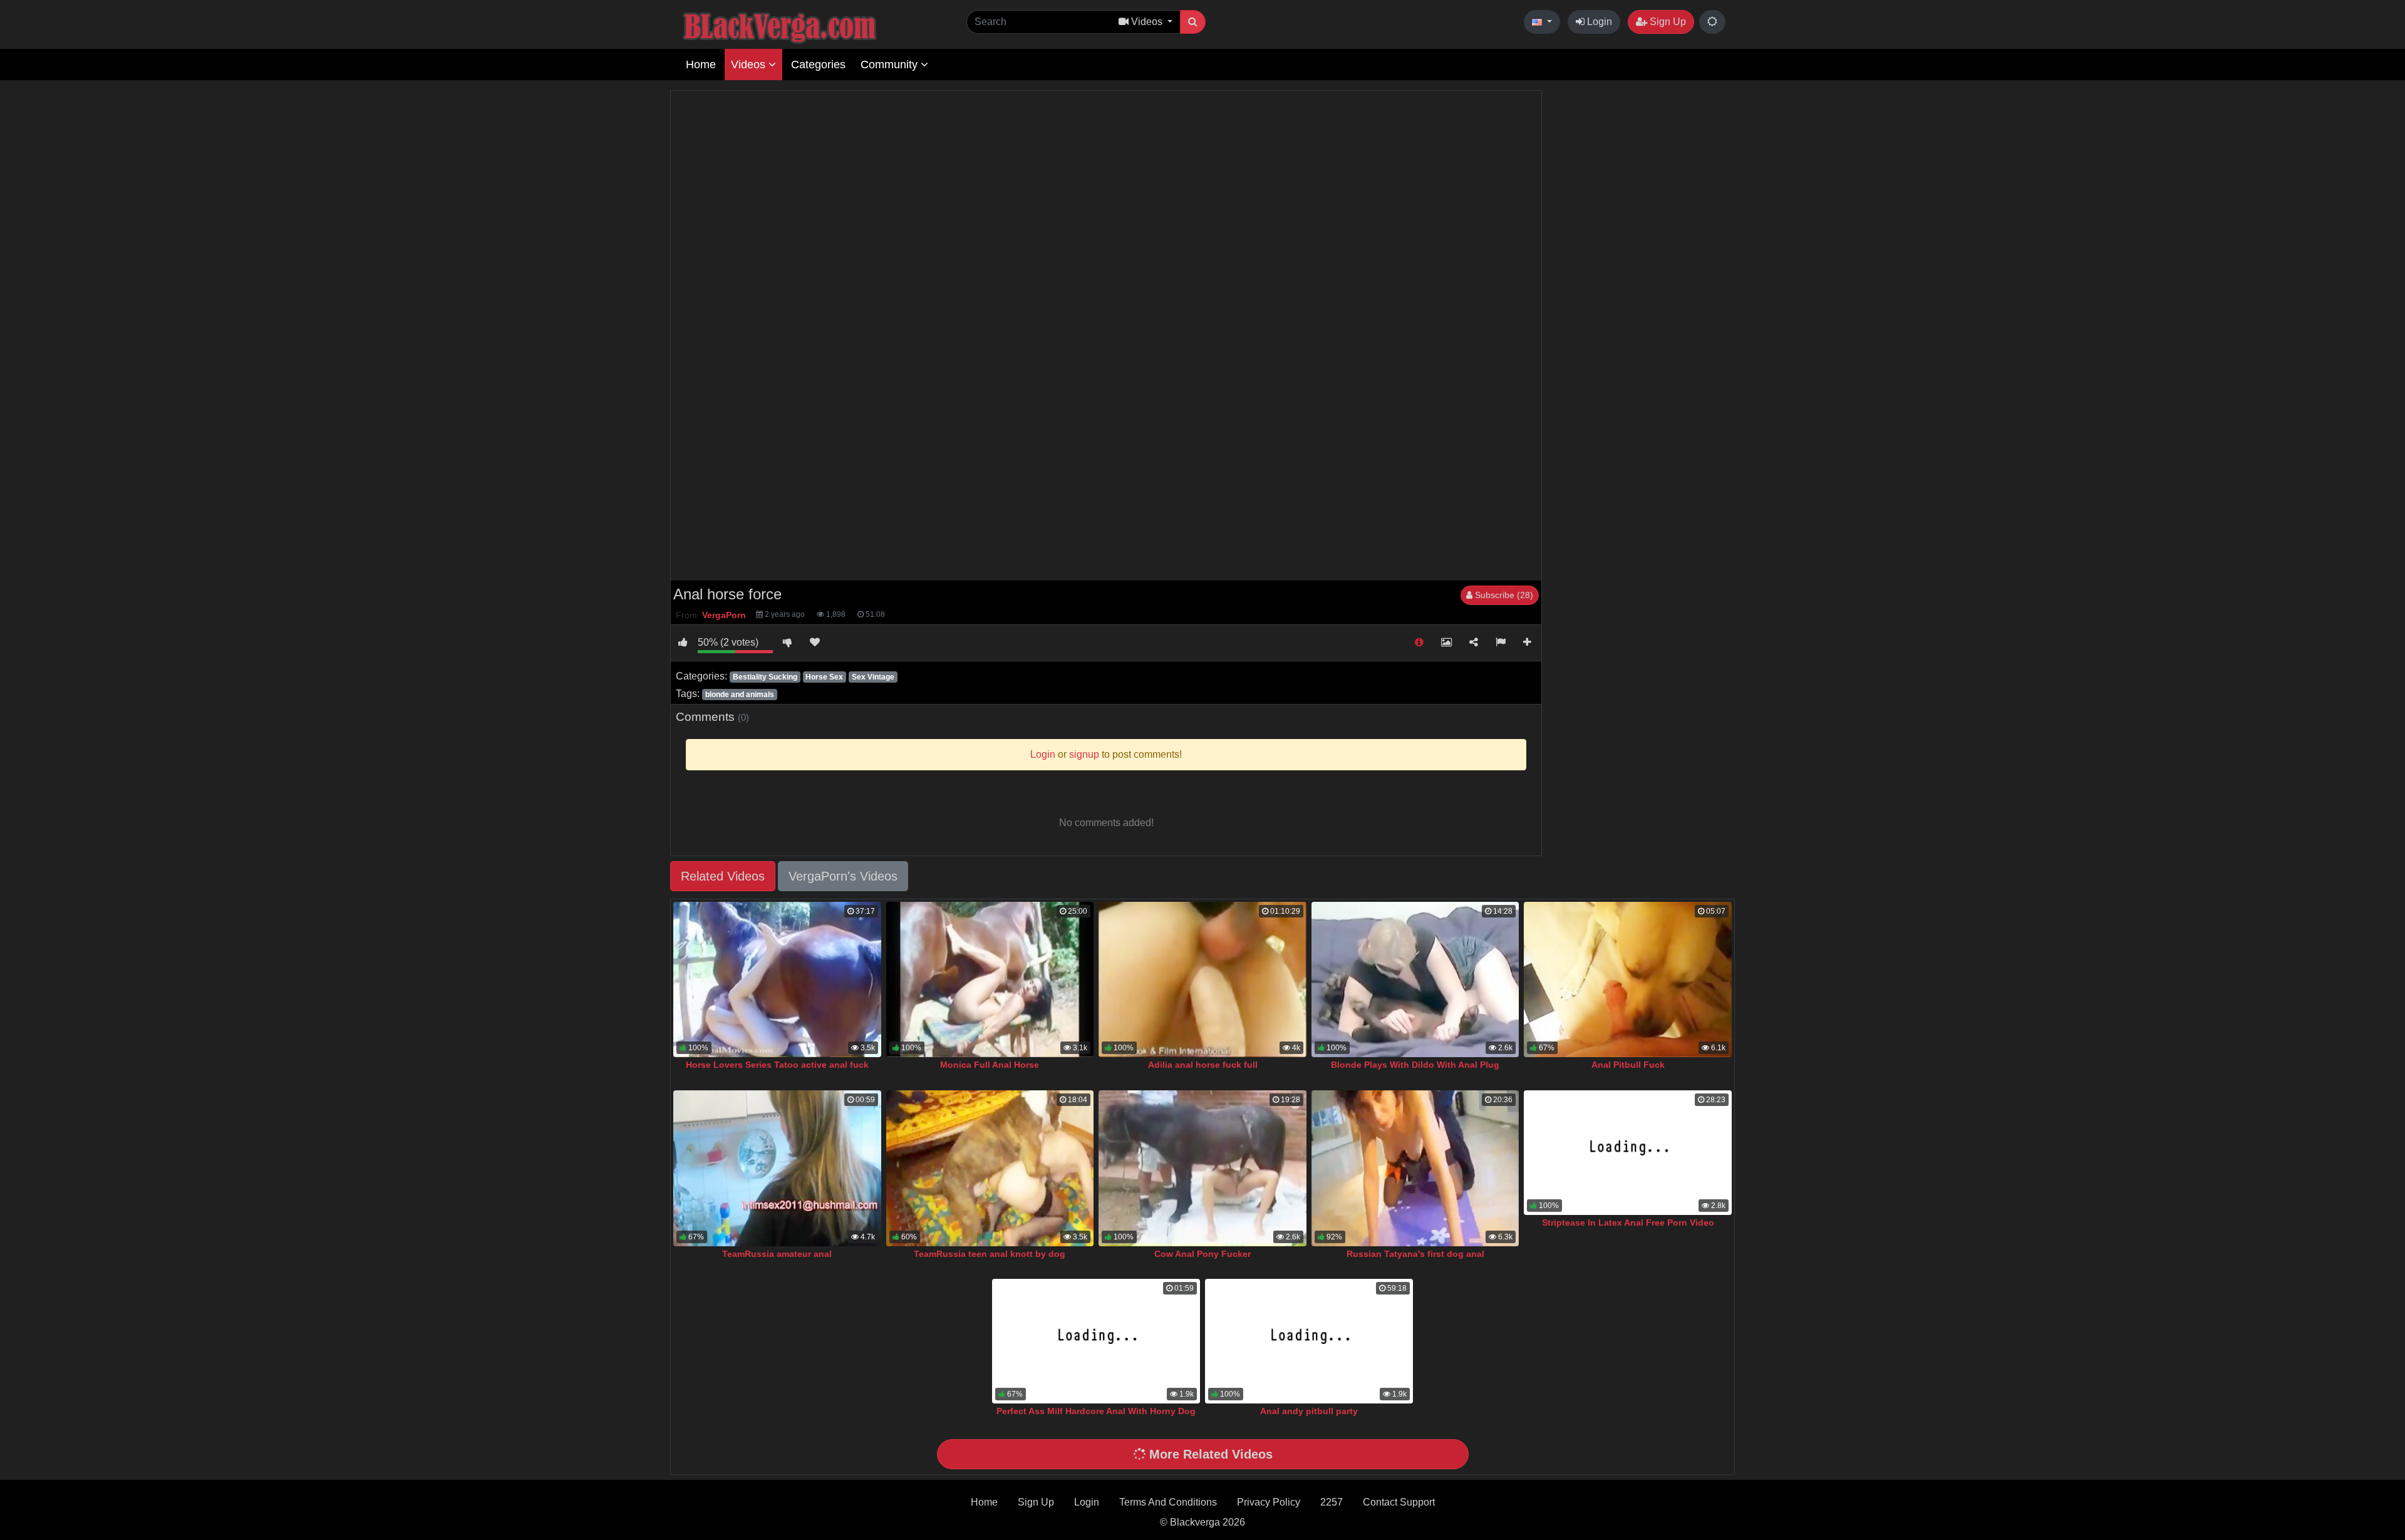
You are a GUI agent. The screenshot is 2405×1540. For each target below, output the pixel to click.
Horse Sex (824, 677)
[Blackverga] (808, 26)
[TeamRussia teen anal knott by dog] (990, 1168)
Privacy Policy (1269, 1502)
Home (701, 65)
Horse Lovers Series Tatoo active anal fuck (777, 1065)
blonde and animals (740, 695)
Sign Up (1667, 22)
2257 (1332, 1502)
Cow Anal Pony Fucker (1202, 1254)
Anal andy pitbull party (1309, 1411)
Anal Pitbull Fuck (1628, 1065)
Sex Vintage (873, 677)
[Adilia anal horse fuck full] (1202, 980)
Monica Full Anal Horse (990, 1065)
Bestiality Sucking (765, 677)
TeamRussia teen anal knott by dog (990, 1254)
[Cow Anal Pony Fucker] (1202, 1168)
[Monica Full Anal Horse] (990, 980)
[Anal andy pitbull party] (1309, 1341)
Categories (818, 65)
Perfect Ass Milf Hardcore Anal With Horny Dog (1096, 1411)
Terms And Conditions (1168, 1502)
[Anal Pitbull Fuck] (1628, 980)
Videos (750, 65)
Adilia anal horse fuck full (1203, 1065)
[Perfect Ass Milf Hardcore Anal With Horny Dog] (1096, 1341)
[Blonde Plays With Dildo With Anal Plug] (1415, 980)
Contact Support (1399, 1502)
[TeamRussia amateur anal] (777, 1168)
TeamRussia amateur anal (777, 1254)
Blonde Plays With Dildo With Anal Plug (1415, 1065)
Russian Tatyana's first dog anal (1415, 1254)
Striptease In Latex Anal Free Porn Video (1628, 1222)
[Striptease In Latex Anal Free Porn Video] (1628, 1153)
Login (1598, 22)
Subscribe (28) (1503, 595)
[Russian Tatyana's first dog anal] (1415, 1168)
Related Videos (723, 876)
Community (891, 65)
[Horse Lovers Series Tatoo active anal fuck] (777, 980)
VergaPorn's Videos (843, 876)
